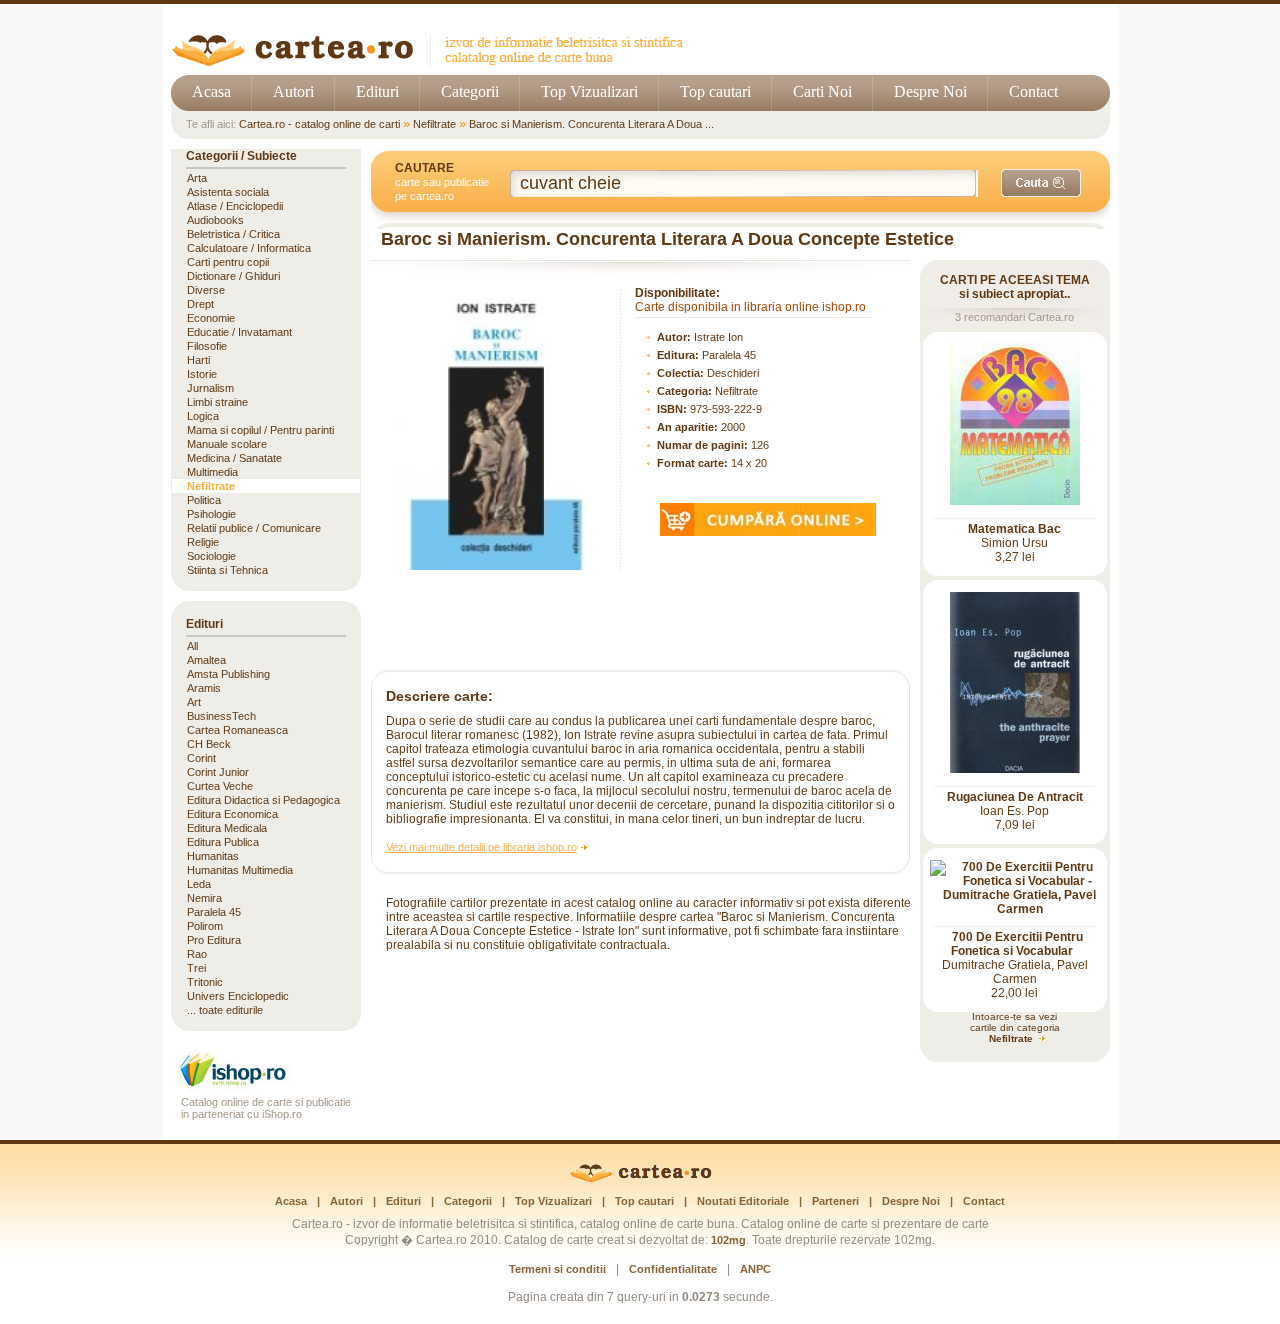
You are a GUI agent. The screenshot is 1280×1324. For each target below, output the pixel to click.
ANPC (755, 1269)
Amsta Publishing (228, 674)
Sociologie (211, 556)
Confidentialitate (673, 1269)
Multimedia (212, 472)
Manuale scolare (227, 444)
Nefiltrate (434, 124)
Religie (203, 542)
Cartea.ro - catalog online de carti (319, 124)
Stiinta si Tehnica (227, 570)
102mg (728, 1240)
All (192, 646)
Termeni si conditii (557, 1269)
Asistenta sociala (228, 192)
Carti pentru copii (228, 262)
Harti (198, 360)
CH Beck (209, 744)
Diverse (206, 290)
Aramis (204, 688)
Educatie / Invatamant (239, 332)
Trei (196, 968)
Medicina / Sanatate (234, 458)
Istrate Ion (718, 337)
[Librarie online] (266, 1084)
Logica (203, 416)
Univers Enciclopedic (238, 996)
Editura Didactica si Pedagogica (263, 800)
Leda (199, 884)
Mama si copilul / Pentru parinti (260, 430)
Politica (204, 500)
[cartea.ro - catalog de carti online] (640, 1179)
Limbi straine (217, 402)
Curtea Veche (220, 786)
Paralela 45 (729, 355)
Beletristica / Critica (233, 234)
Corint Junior (218, 772)
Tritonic (205, 982)
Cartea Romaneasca (237, 730)
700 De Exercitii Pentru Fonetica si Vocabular (1017, 944)
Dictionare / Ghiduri (233, 276)
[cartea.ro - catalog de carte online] (434, 62)
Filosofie (207, 346)
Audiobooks (215, 220)
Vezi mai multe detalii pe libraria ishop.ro (481, 847)
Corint (201, 758)
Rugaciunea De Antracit (1015, 797)
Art (194, 702)
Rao (197, 954)
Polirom (205, 926)
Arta (197, 178)
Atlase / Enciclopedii (235, 206)
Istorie (202, 374)
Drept (200, 304)
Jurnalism (210, 388)
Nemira (204, 898)
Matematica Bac (1014, 529)
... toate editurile (225, 1010)
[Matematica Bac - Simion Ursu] (1015, 501)
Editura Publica (223, 842)
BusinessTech (221, 716)
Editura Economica (232, 814)
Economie (211, 318)
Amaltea (206, 660)
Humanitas (213, 856)
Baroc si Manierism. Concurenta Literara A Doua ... (591, 124)
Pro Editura (214, 940)
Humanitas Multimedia (240, 870)
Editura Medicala (227, 828)
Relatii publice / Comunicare (254, 528)
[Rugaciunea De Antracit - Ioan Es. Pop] (1015, 769)
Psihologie (211, 514)
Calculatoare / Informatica (249, 248)
